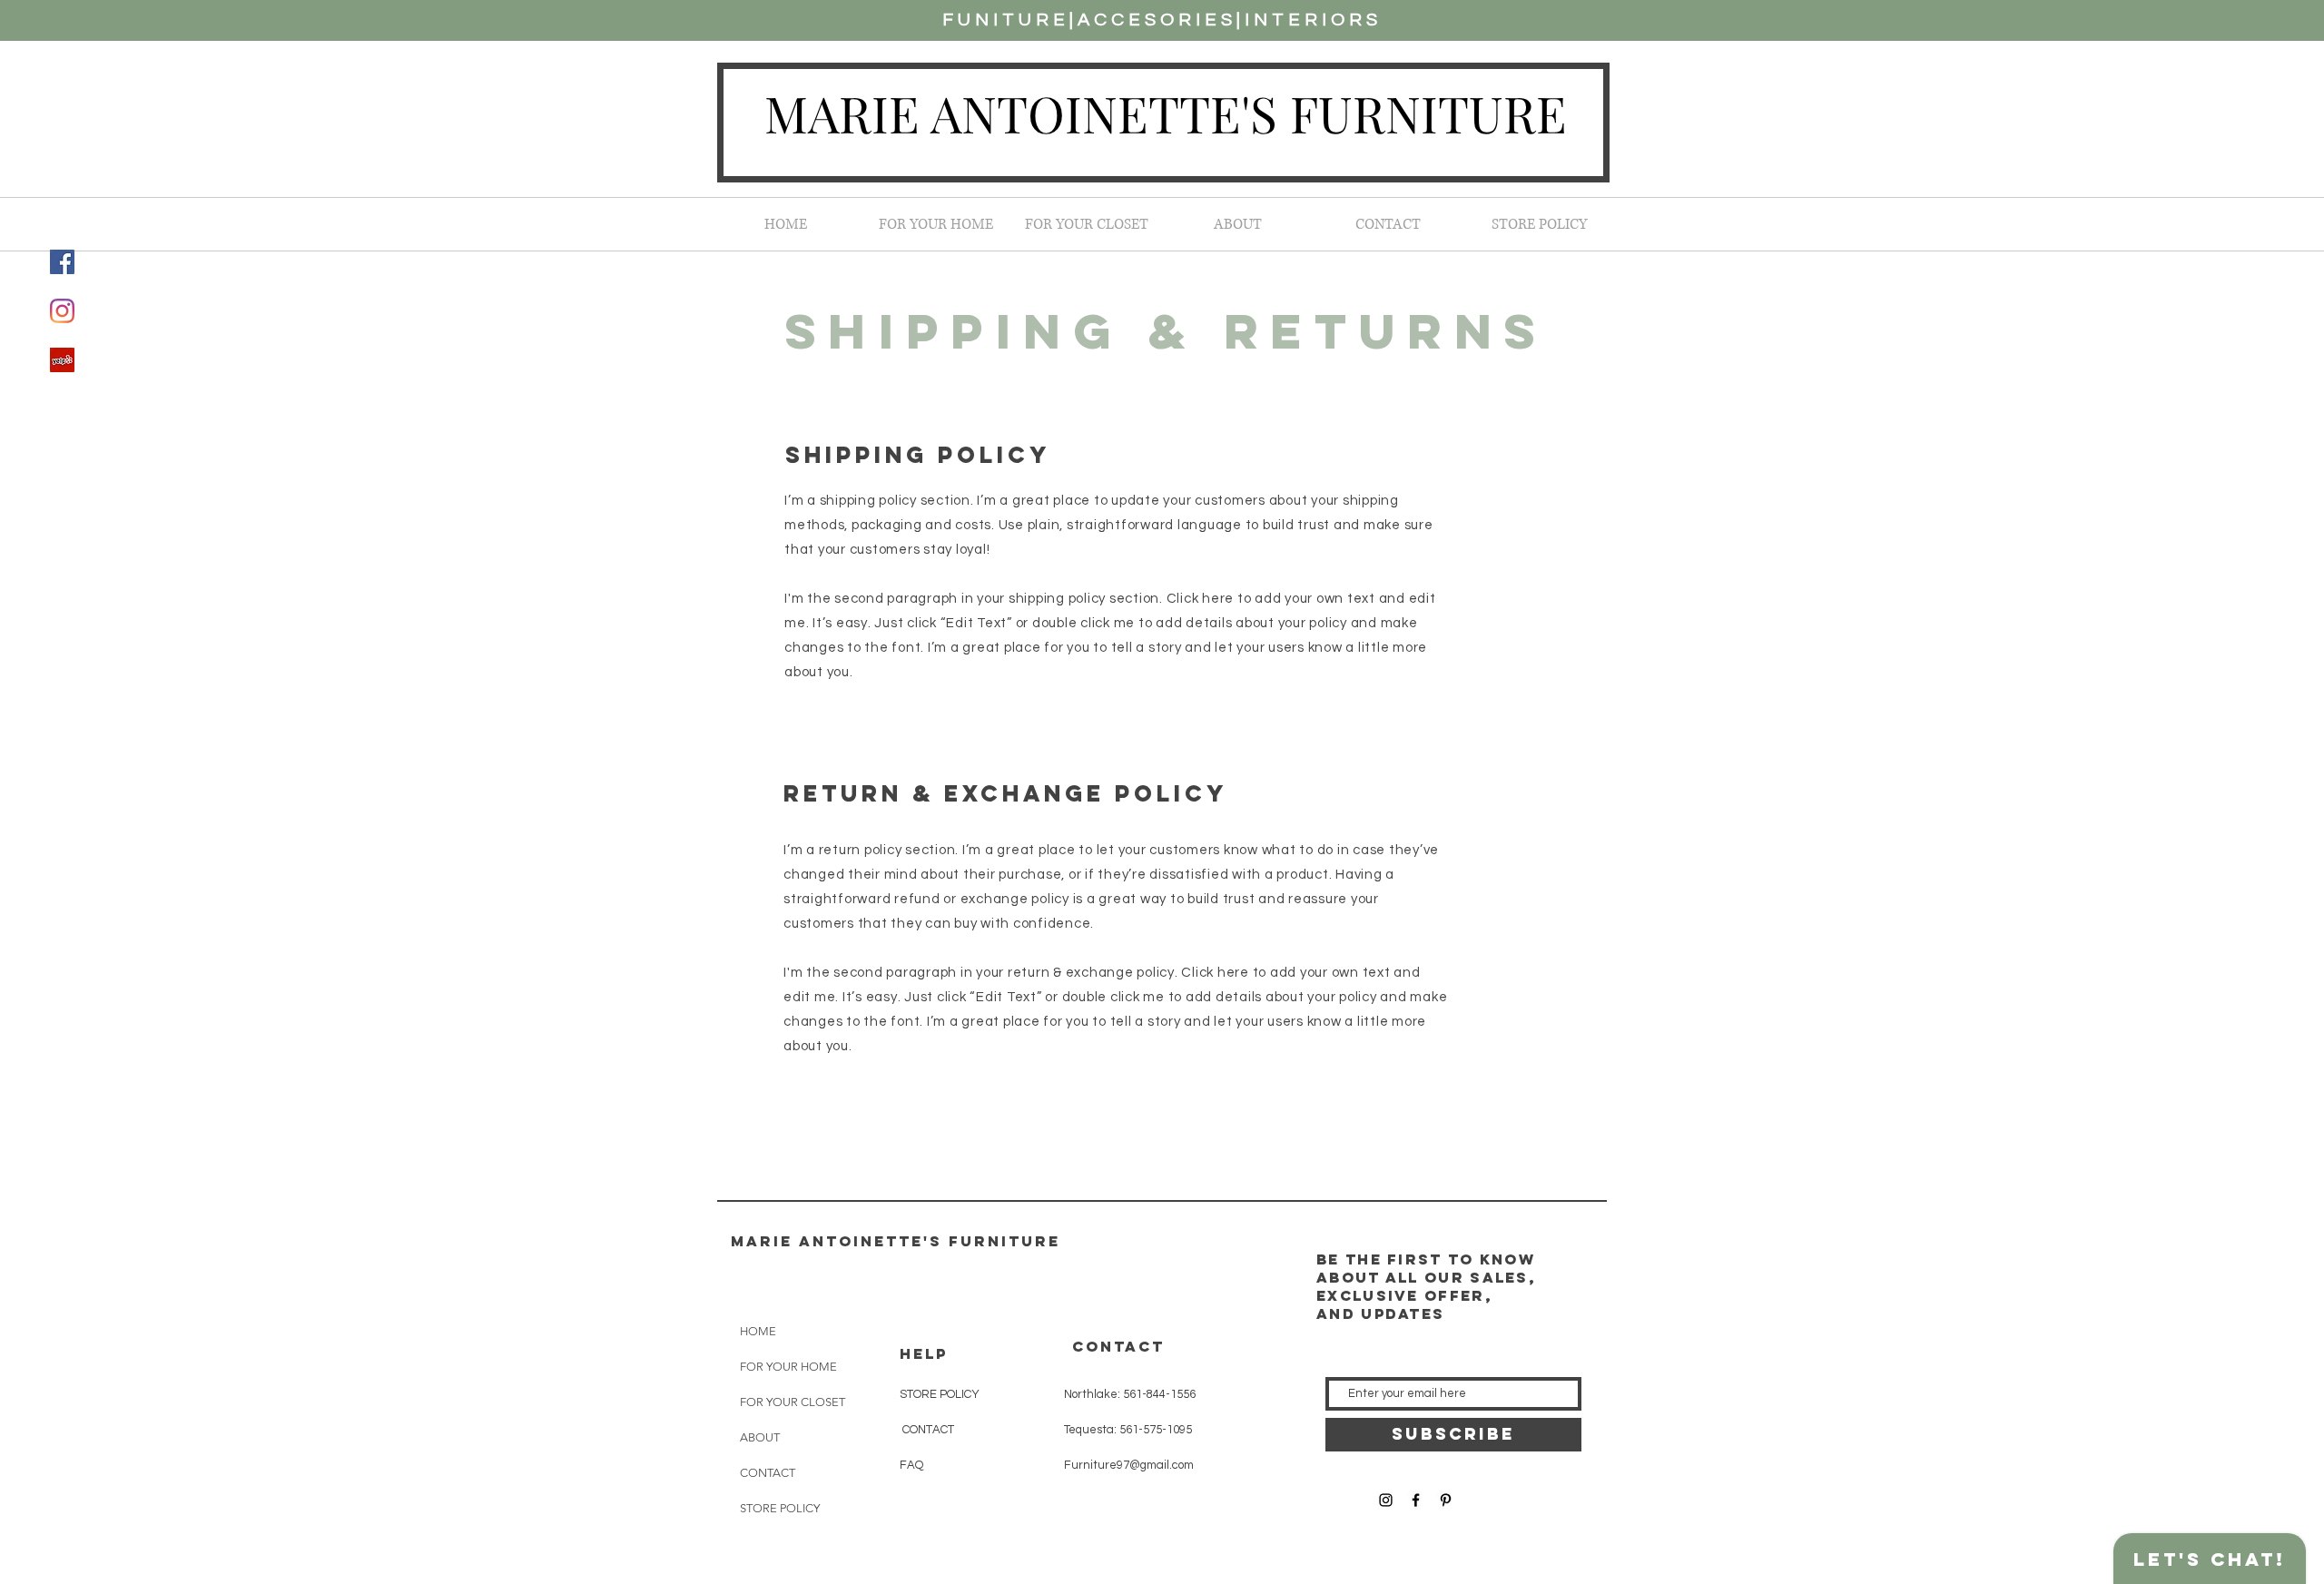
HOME (758, 1331)
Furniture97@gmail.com (1129, 1465)
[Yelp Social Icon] (62, 360)
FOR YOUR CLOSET (793, 1402)
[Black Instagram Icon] (1386, 1500)
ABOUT (760, 1437)
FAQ (911, 1465)
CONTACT (768, 1473)
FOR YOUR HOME (788, 1367)
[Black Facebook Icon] (1416, 1500)
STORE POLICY (780, 1508)
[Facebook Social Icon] (62, 262)
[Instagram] (62, 311)
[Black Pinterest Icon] (1446, 1500)
